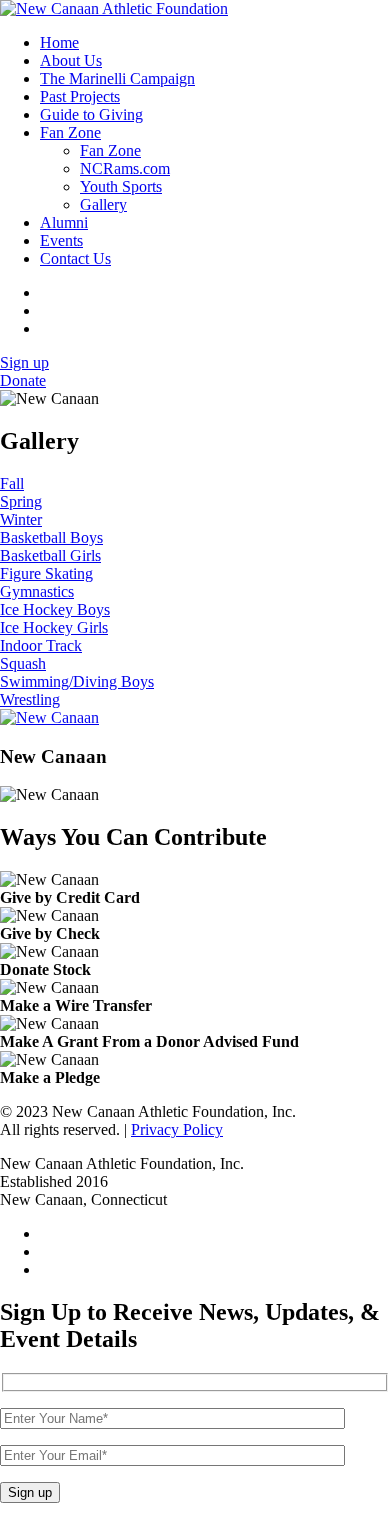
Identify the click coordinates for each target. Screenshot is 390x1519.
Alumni (64, 222)
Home (59, 42)
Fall (12, 483)
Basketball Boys (51, 537)
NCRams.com (125, 168)
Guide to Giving (91, 114)
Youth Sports (121, 186)
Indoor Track (41, 645)
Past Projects (80, 96)
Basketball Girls (50, 555)
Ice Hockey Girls (54, 627)
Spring (21, 501)
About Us (71, 60)
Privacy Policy (177, 1129)
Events (61, 240)
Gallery (103, 204)
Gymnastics (37, 591)
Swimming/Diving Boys (77, 681)
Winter (21, 519)
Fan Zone (70, 132)
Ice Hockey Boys (55, 609)
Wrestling (30, 699)
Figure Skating (46, 573)
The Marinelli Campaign (117, 78)
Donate (23, 380)
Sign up (24, 362)
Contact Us (75, 258)
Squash (23, 663)
